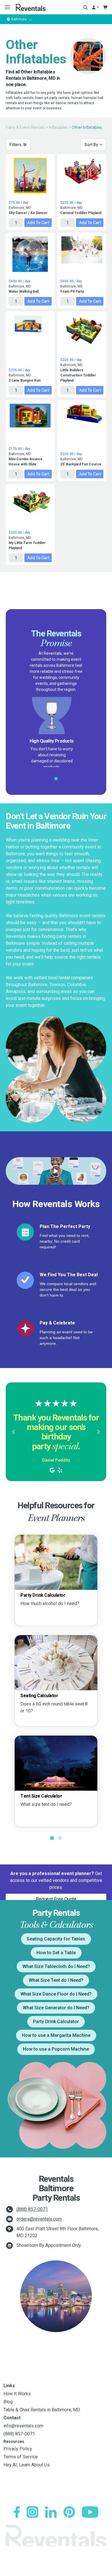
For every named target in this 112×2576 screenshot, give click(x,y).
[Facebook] (17, 2512)
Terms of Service (21, 2457)
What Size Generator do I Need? (56, 2008)
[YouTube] (90, 2512)
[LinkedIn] (51, 2512)
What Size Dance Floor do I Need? (56, 1994)
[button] (13, 1432)
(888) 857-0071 (32, 2209)
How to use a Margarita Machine (56, 2035)
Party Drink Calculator (56, 2022)
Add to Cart (38, 223)
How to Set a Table (56, 1953)
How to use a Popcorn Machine (56, 2049)
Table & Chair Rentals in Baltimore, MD (42, 2410)
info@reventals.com (23, 2426)
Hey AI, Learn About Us (27, 2465)
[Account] (95, 7)
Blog (8, 2402)
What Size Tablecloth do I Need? (56, 1966)
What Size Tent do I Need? (56, 1980)
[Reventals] (30, 7)
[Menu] (6, 7)
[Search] (85, 7)
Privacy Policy (18, 2449)
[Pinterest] (69, 2512)
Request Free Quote (56, 1899)
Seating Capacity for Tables (56, 1939)
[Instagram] (32, 2512)
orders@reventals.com (39, 2219)
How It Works (17, 2394)
